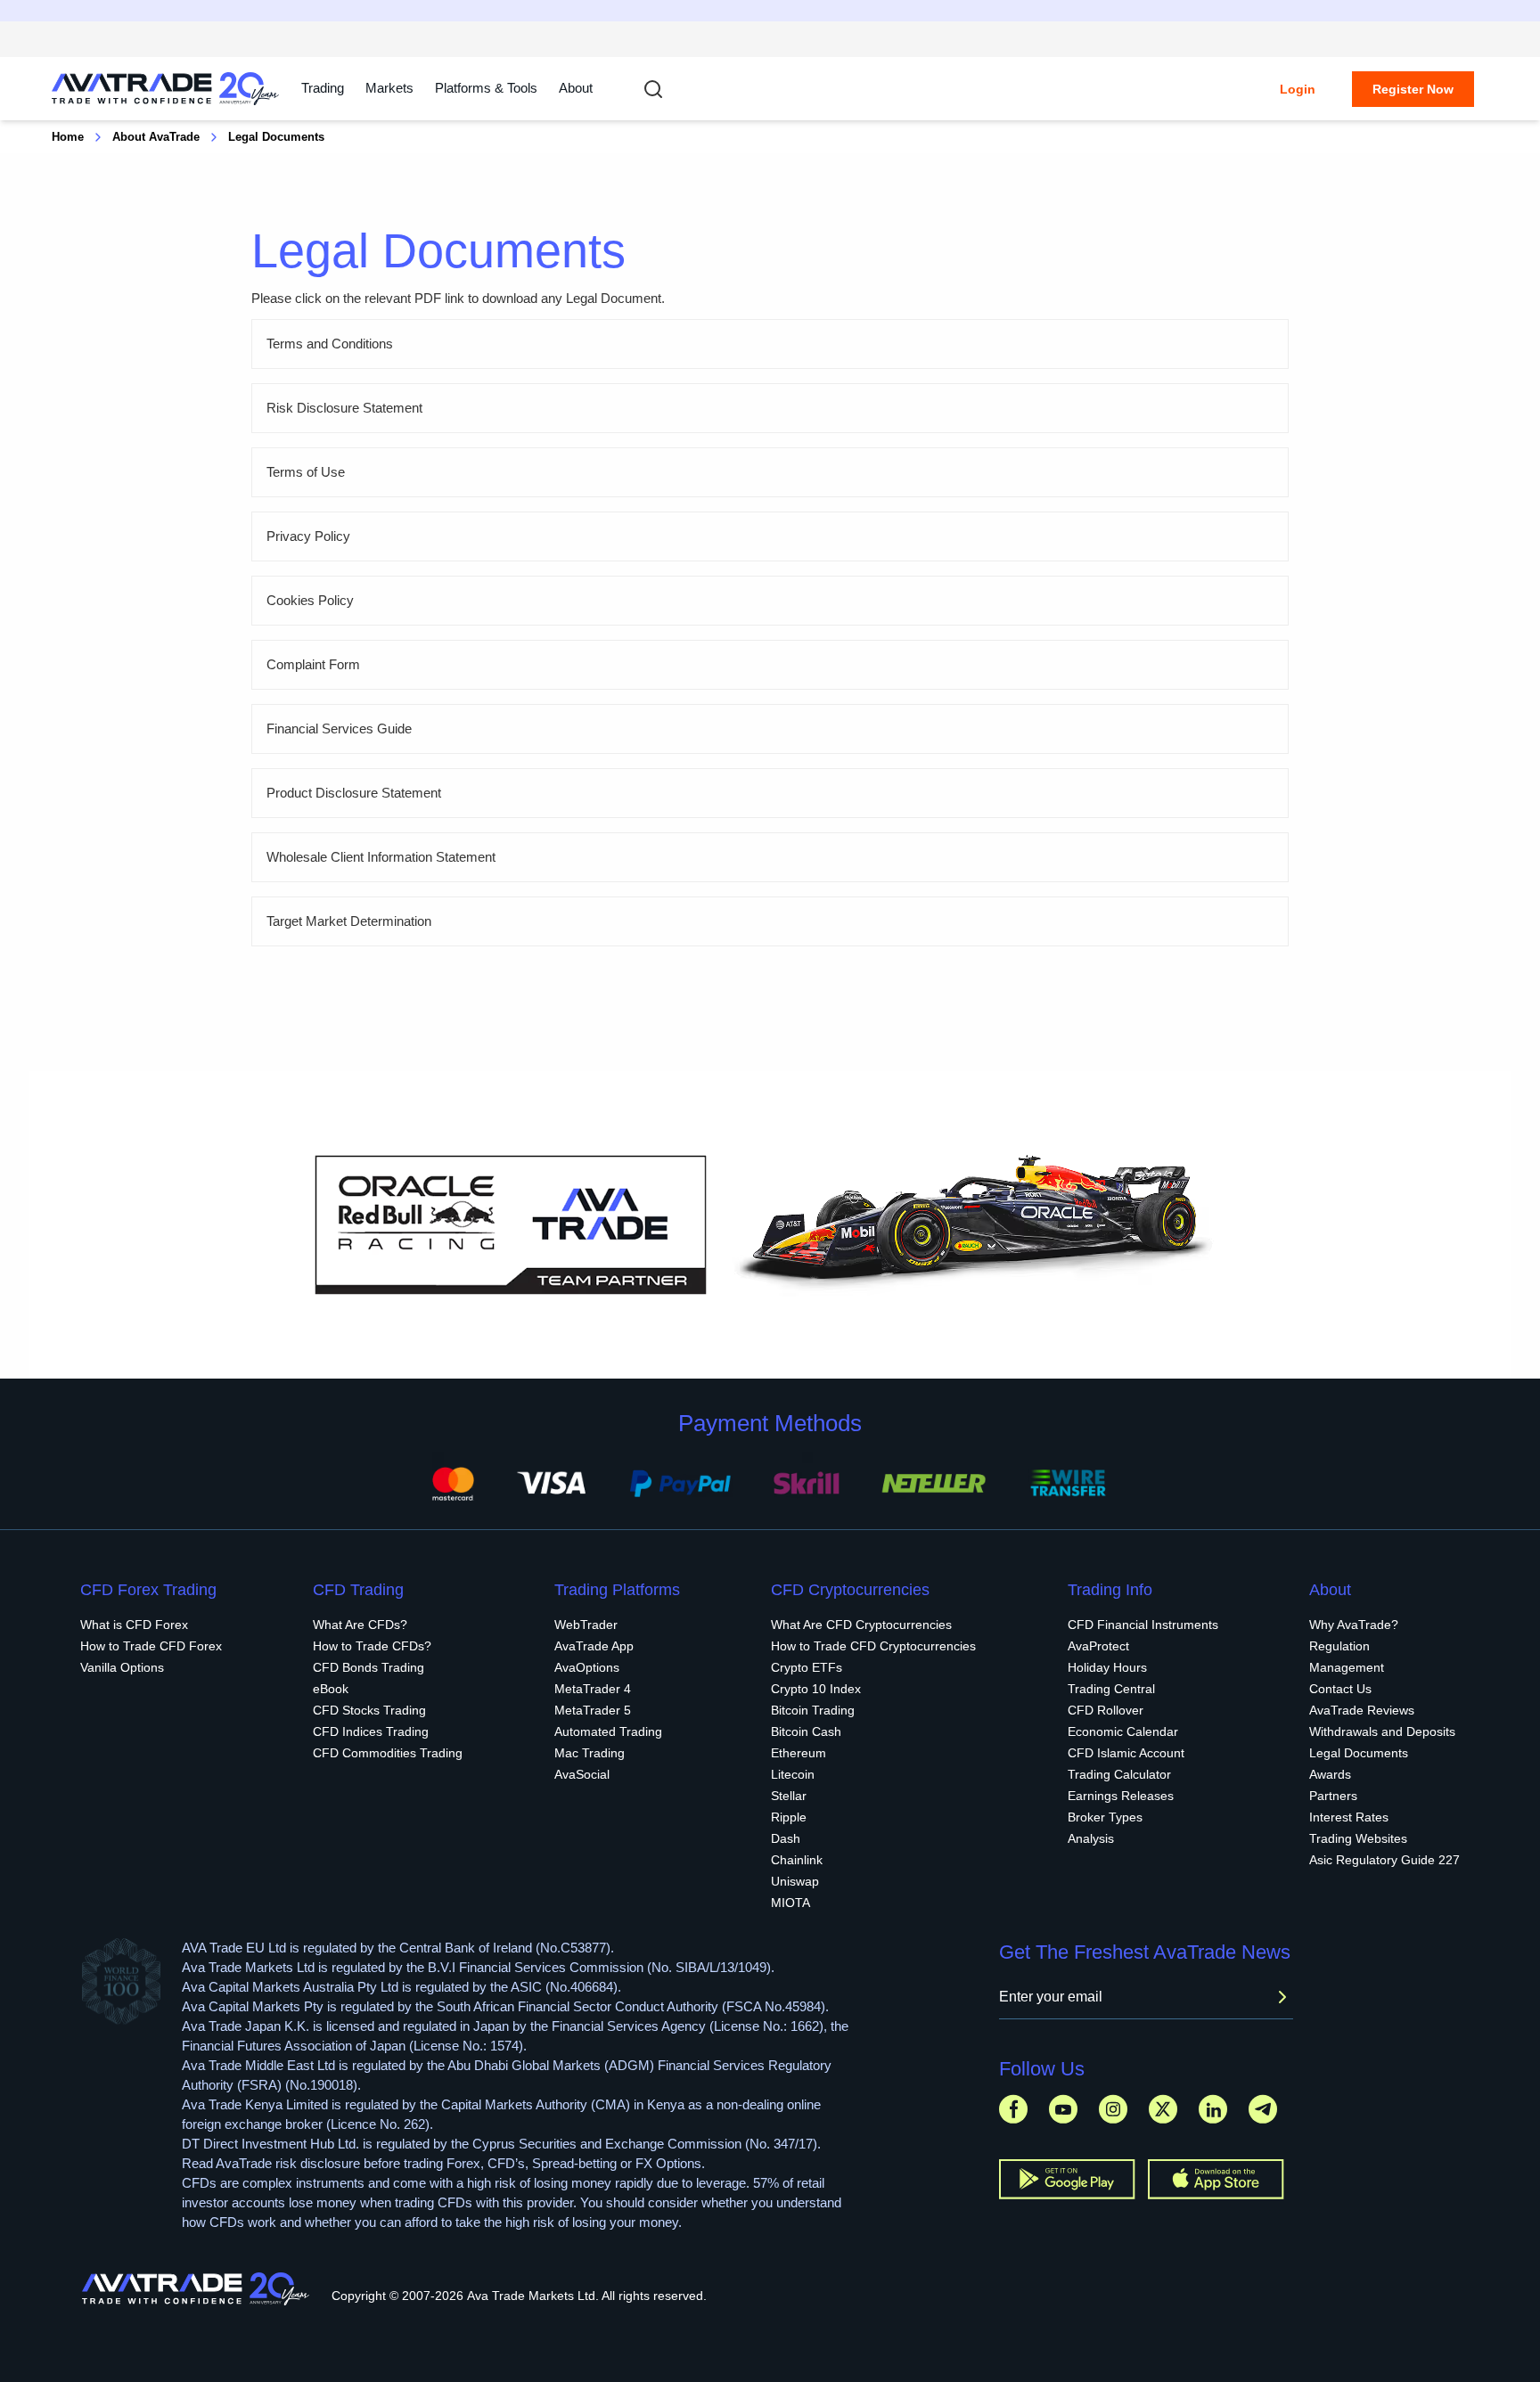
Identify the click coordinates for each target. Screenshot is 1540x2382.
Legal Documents (1359, 1753)
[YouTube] (1063, 2109)
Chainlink (797, 1860)
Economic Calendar (1123, 1731)
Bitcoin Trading (813, 1710)
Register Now (1413, 89)
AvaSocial (582, 1774)
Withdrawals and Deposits (1382, 1731)
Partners (1333, 1796)
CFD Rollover (1106, 1710)
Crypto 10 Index (816, 1689)
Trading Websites (1358, 1838)
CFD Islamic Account (1126, 1753)
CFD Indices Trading (371, 1731)
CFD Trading (358, 1590)
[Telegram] (1263, 2109)
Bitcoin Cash (806, 1731)
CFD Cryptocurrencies (850, 1590)
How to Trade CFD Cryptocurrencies (873, 1646)
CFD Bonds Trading (369, 1667)
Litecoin (793, 1774)
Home (68, 137)
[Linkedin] (1213, 2109)
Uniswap (795, 1881)
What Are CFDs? (360, 1625)
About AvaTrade (156, 137)
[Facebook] (1013, 2109)
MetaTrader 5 (593, 1710)
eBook (331, 1689)
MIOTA (790, 1903)
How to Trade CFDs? (372, 1646)
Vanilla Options (122, 1667)
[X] (1163, 2109)
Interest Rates (1349, 1817)
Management (1347, 1667)
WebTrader (586, 1625)
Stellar (789, 1796)
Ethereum (799, 1753)
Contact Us (1340, 1689)
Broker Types (1105, 1817)
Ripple (789, 1817)
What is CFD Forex (134, 1625)
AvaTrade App (594, 1646)
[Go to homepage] (166, 89)
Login (1298, 89)
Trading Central (1111, 1689)
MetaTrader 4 (593, 1689)
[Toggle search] (653, 89)
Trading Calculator (1119, 1774)
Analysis (1091, 1838)
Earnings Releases (1121, 1796)
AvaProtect (1098, 1646)
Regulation (1339, 1646)
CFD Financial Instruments (1143, 1625)
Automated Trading (608, 1731)
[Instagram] (1113, 2109)
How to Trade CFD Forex (151, 1646)
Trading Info (1110, 1590)
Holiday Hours (1107, 1667)
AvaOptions (587, 1667)
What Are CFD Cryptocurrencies (861, 1625)
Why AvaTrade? (1354, 1625)
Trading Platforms (617, 1590)
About (576, 88)
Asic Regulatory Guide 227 (1384, 1860)
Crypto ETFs (807, 1667)
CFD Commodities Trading (388, 1753)
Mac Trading (590, 1753)
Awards (1330, 1774)
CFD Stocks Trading (369, 1710)
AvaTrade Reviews (1362, 1710)
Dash (786, 1838)
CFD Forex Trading (148, 1590)
